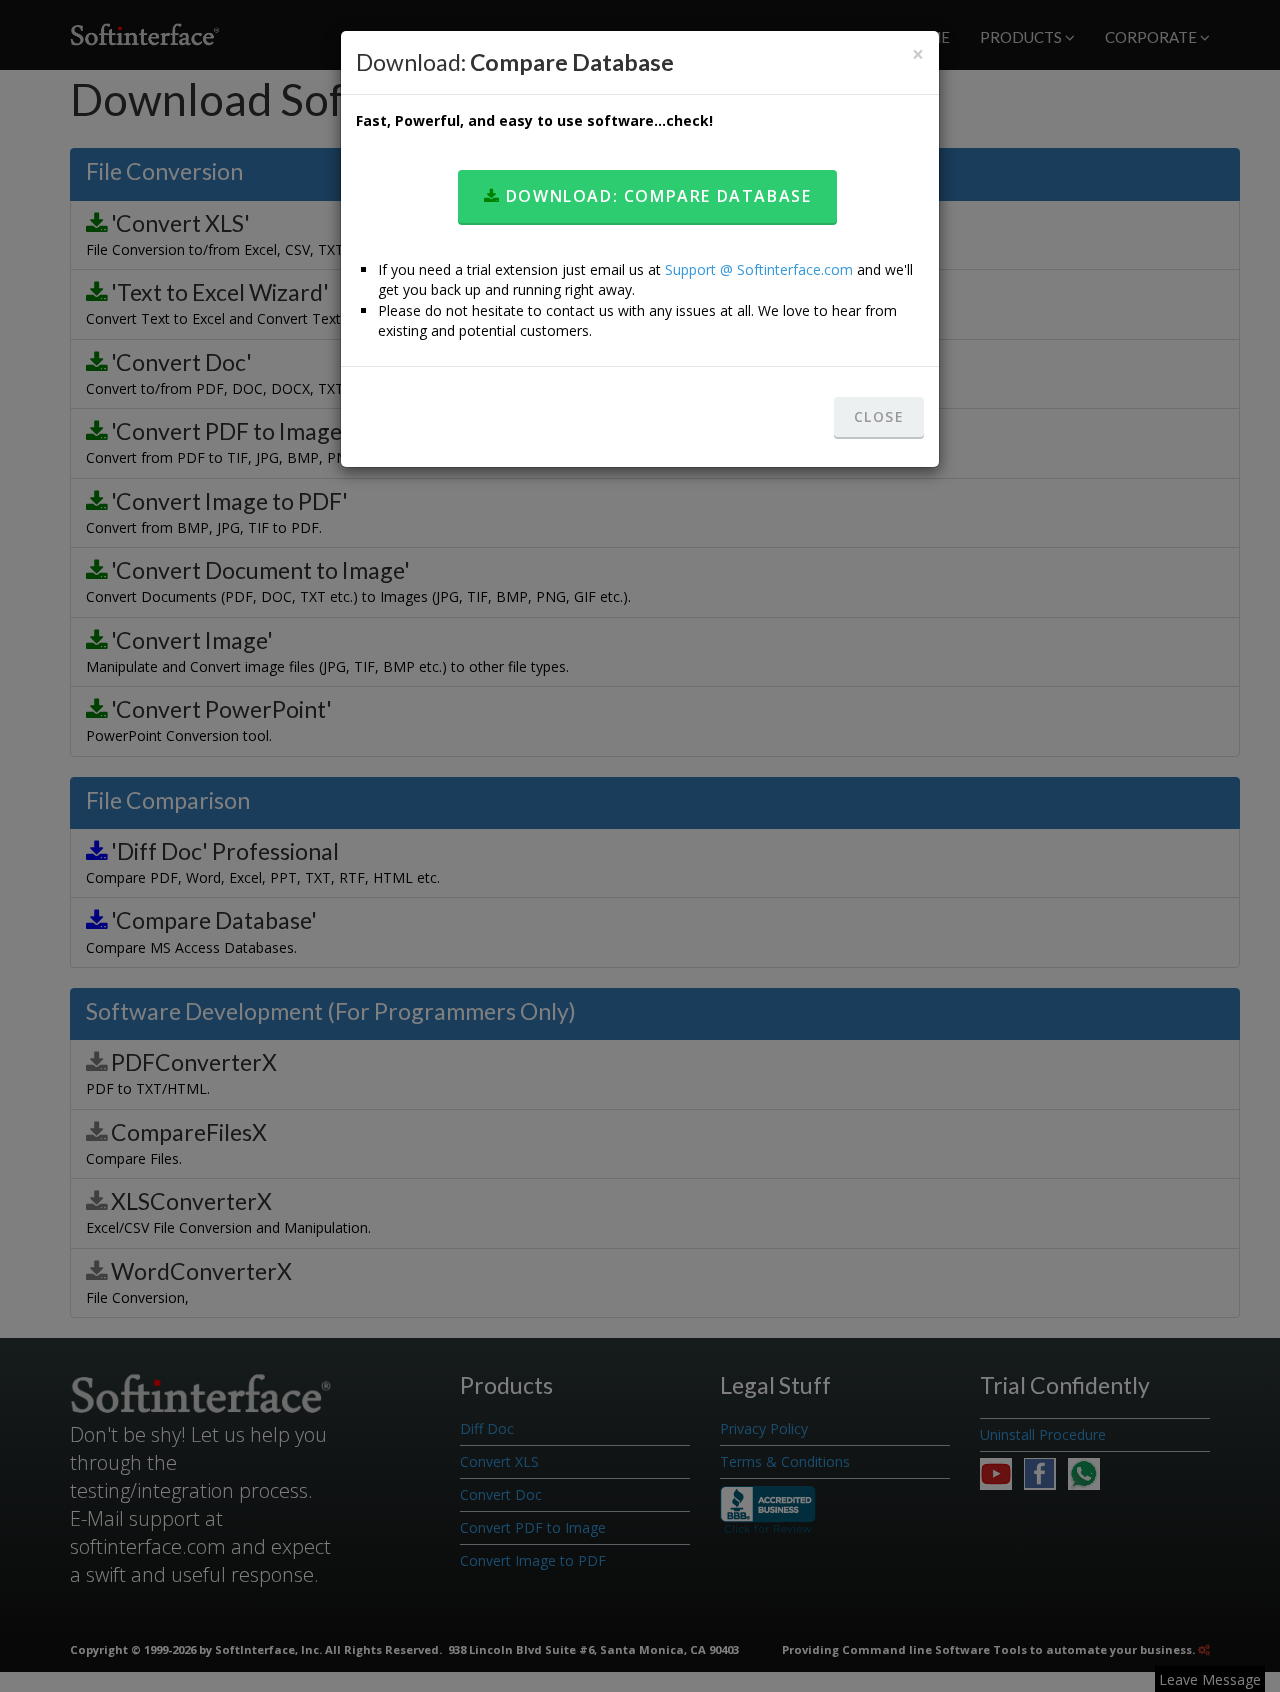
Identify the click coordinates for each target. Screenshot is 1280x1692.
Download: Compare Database (655, 196)
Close (879, 416)
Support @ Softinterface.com (759, 269)
